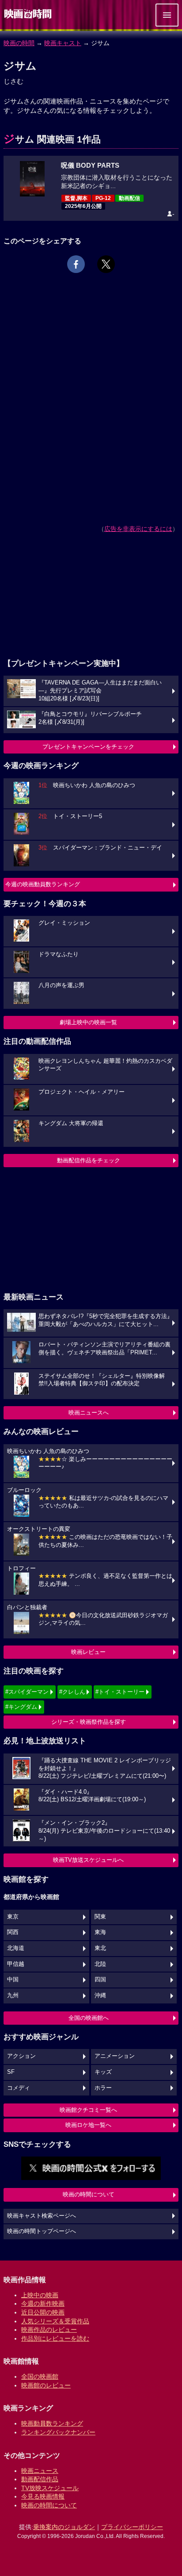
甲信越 (16, 1964)
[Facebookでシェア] (76, 264)
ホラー (103, 2088)
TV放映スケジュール (50, 2488)
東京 (13, 1917)
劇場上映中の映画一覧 (88, 1022)
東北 (100, 1948)
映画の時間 (19, 43)
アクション (21, 2056)
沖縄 (100, 1995)
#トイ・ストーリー (120, 1692)
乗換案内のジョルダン (64, 2527)
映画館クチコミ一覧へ (88, 2110)
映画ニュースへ (89, 1413)
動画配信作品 (40, 2479)
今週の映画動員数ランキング (43, 884)
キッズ (103, 2072)
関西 (13, 1932)
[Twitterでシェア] (106, 264)
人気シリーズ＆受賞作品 (55, 2321)
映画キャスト (63, 43)
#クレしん (72, 1692)
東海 (100, 1932)
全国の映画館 (40, 2376)
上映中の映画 (40, 2295)
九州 (13, 1995)
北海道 (16, 1948)
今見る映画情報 (43, 2496)
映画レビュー (88, 1652)
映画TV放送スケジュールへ (88, 1860)
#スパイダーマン (27, 1692)
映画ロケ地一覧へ (88, 2125)
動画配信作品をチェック (89, 1160)
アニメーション (115, 2056)
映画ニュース (40, 2471)
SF (11, 2072)
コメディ (19, 2088)
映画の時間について (89, 2194)
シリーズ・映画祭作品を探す (89, 1722)
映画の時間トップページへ (42, 2231)
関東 (100, 1917)
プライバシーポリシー (132, 2527)
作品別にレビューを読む (55, 2338)
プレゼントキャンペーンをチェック (88, 747)
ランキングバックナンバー (58, 2432)
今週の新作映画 (43, 2303)
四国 (100, 1980)
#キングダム (21, 1707)
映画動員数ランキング (52, 2423)
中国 (13, 1980)
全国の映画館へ (89, 2018)
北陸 (100, 1964)
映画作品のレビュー (49, 2330)
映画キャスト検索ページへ (42, 2216)
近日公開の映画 (43, 2312)
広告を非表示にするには (138, 529)
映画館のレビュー (46, 2385)
